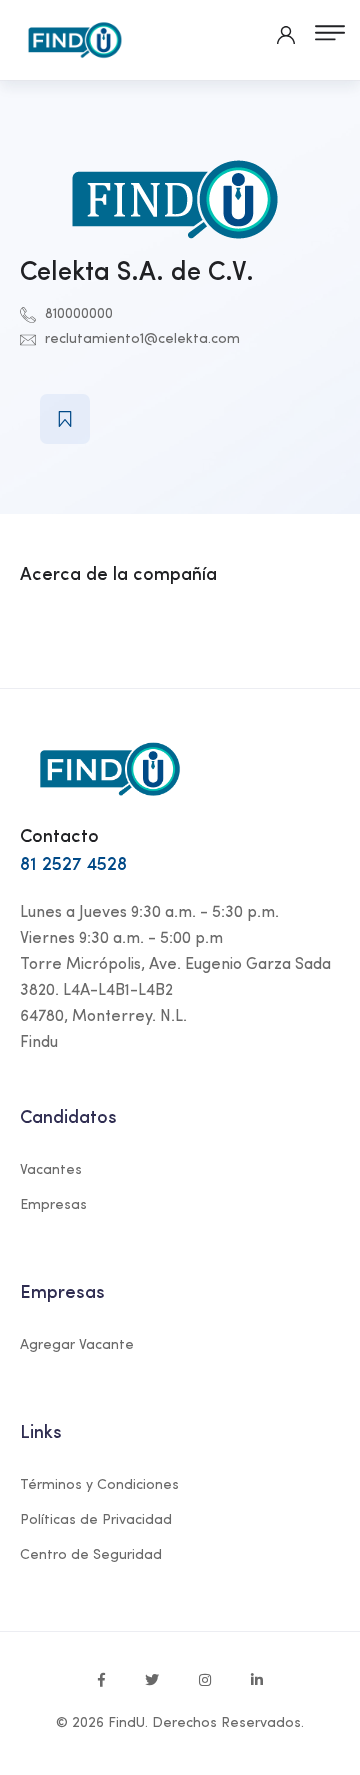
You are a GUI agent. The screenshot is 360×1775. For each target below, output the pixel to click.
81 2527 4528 (73, 865)
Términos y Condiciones (99, 1485)
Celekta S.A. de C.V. (137, 273)
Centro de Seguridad (91, 1555)
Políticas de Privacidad (96, 1520)
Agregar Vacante (77, 1345)
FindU (126, 1723)
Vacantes (51, 1170)
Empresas (53, 1205)
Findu (39, 1043)
